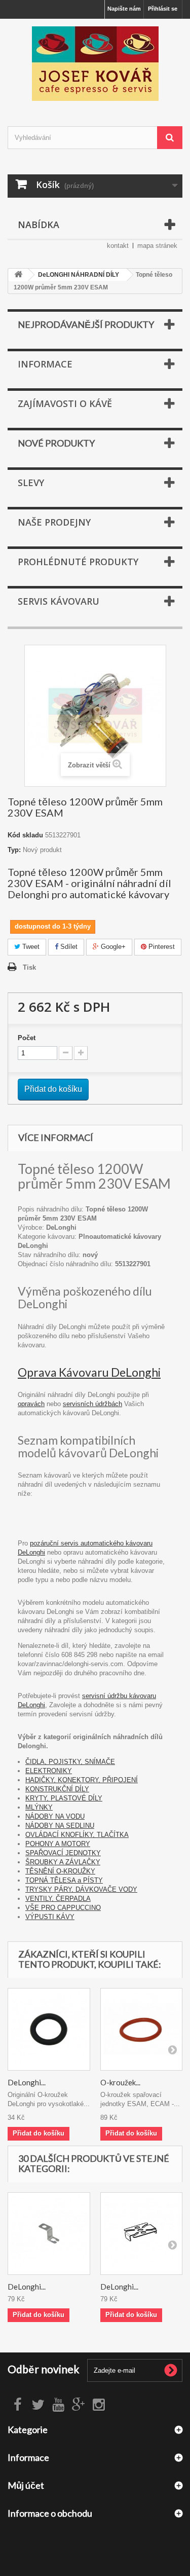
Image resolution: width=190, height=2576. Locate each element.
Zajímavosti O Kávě (65, 403)
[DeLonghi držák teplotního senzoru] (49, 2234)
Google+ (112, 947)
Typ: (14, 850)
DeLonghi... (27, 2082)
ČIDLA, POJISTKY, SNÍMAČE (70, 1762)
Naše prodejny (54, 522)
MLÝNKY (39, 1807)
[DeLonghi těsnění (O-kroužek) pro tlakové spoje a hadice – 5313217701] (49, 2029)
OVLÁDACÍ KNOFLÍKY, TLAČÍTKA (77, 1835)
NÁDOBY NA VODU (55, 1816)
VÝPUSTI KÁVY (50, 1917)
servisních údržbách (92, 1404)
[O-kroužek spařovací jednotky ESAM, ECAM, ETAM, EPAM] (142, 2029)
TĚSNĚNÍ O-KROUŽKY (60, 1871)
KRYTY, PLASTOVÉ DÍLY (64, 1798)
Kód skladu (25, 835)
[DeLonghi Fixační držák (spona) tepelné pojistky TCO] (142, 2234)
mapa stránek (157, 246)
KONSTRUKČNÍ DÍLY (57, 1789)
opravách (31, 1404)
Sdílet (68, 947)
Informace (45, 364)
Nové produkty (56, 443)
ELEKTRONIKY (49, 1771)
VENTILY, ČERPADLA (58, 1899)
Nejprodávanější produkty (86, 324)
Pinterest (161, 947)
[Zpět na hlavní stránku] (18, 275)
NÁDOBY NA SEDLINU (60, 1826)
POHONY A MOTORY (58, 1844)
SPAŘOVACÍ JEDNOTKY (63, 1853)
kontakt (118, 246)
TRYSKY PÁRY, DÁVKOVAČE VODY (81, 1889)
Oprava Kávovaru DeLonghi (89, 1372)
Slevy (31, 483)
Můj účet (26, 2485)
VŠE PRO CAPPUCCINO (63, 1908)
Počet (27, 1038)
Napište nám (124, 9)
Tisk (29, 967)
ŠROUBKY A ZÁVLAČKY (63, 1862)
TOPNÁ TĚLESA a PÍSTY (64, 1880)
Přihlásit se (163, 9)
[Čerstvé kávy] (95, 64)
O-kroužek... (120, 2082)
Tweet (30, 947)
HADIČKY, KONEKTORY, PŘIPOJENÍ (82, 1780)
